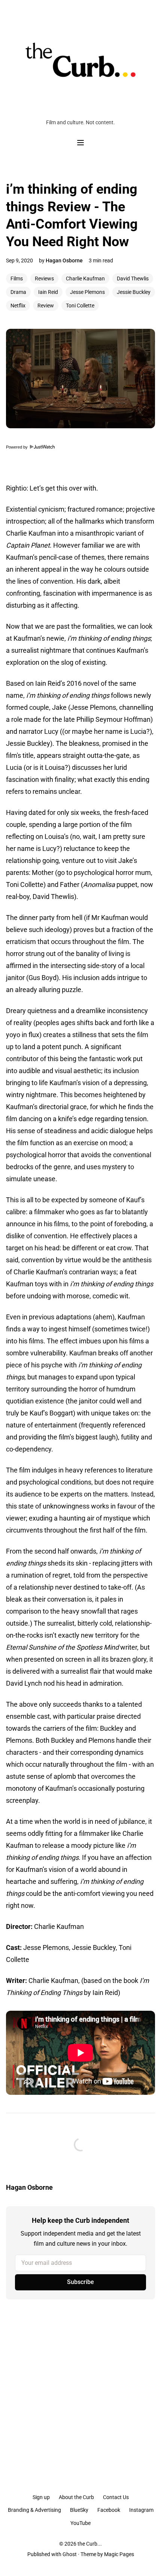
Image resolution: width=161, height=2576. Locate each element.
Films (17, 279)
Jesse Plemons (87, 292)
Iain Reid (48, 292)
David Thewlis (133, 279)
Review (46, 306)
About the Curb (76, 2497)
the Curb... (90, 2544)
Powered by (17, 447)
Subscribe (80, 2282)
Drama (18, 292)
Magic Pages (119, 2554)
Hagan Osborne (64, 260)
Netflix (18, 306)
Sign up (41, 2497)
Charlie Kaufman (85, 279)
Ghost (70, 2554)
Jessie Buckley (134, 292)
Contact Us (116, 2497)
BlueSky (79, 2510)
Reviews (44, 279)
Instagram (141, 2510)
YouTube (80, 2523)
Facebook (109, 2510)
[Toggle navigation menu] (80, 143)
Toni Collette (80, 306)
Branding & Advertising (34, 2510)
